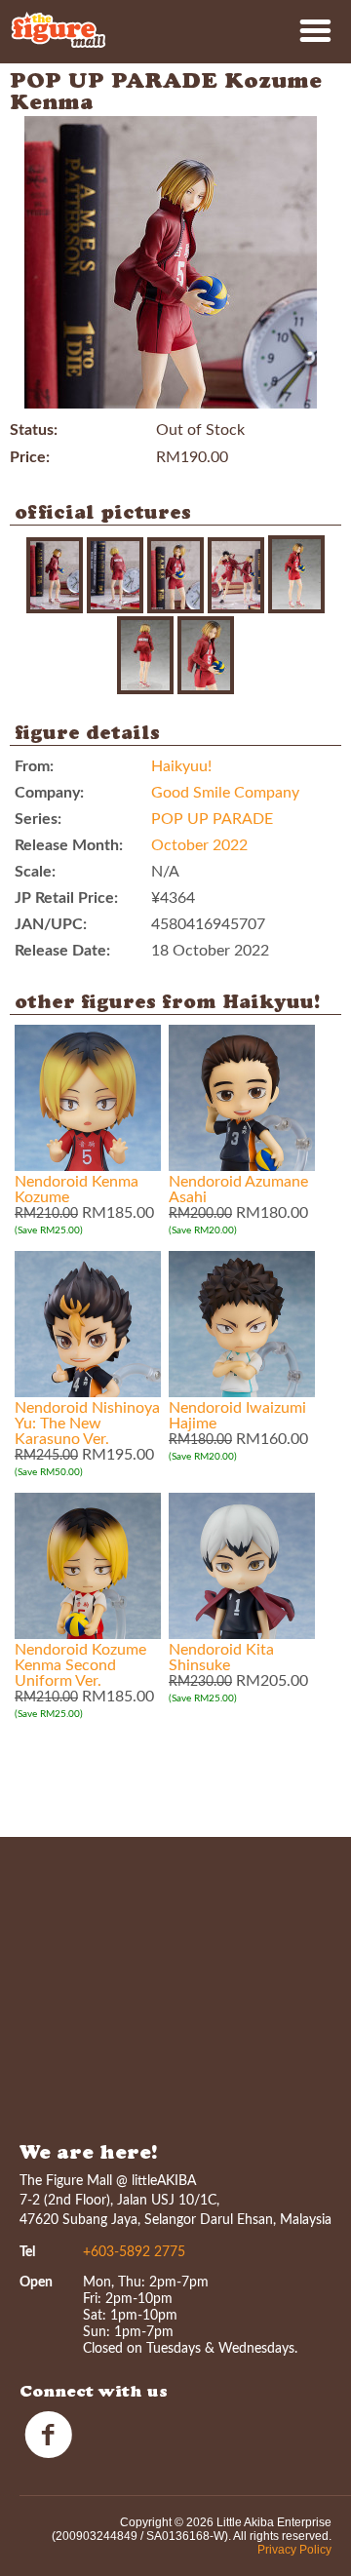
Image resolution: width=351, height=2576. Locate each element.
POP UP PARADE (212, 819)
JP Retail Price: (66, 898)
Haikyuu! (181, 766)
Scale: (35, 872)
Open (36, 2283)
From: (34, 766)
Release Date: (62, 951)
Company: (49, 793)
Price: (30, 457)
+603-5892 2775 (134, 2252)
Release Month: (69, 845)
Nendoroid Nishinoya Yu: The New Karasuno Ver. (87, 1424)
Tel (27, 2252)
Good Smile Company (225, 793)
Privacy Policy (294, 2550)
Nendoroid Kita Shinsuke (221, 1658)
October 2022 (199, 845)
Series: (38, 819)
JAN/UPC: (51, 924)
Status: (34, 430)
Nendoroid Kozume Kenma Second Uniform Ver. (80, 1665)
